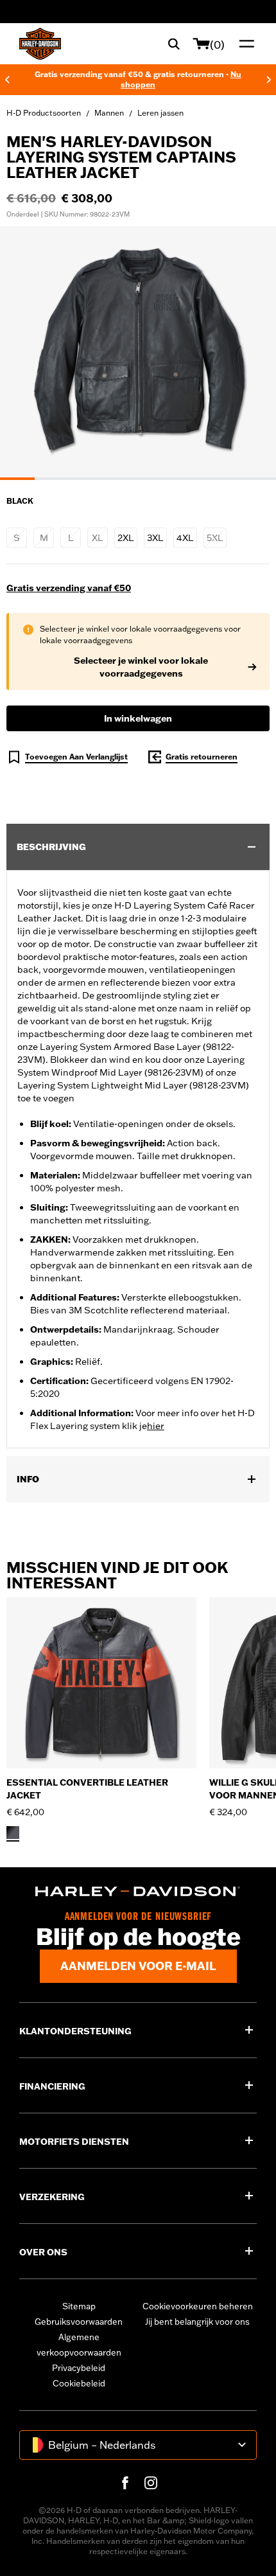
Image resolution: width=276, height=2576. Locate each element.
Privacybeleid (79, 2368)
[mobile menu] (244, 44)
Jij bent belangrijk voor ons (197, 2322)
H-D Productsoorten (44, 113)
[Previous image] (26, 353)
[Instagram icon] (151, 2483)
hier (156, 1426)
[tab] (17, 479)
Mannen (109, 113)
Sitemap (79, 2306)
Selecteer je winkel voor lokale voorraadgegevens (141, 667)
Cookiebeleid (79, 2383)
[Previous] (7, 80)
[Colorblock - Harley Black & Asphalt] (13, 1833)
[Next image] (250, 353)
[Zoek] (174, 44)
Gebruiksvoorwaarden (79, 2322)
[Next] (269, 80)
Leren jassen (160, 113)
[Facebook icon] (125, 2483)
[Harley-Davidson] (138, 1892)
